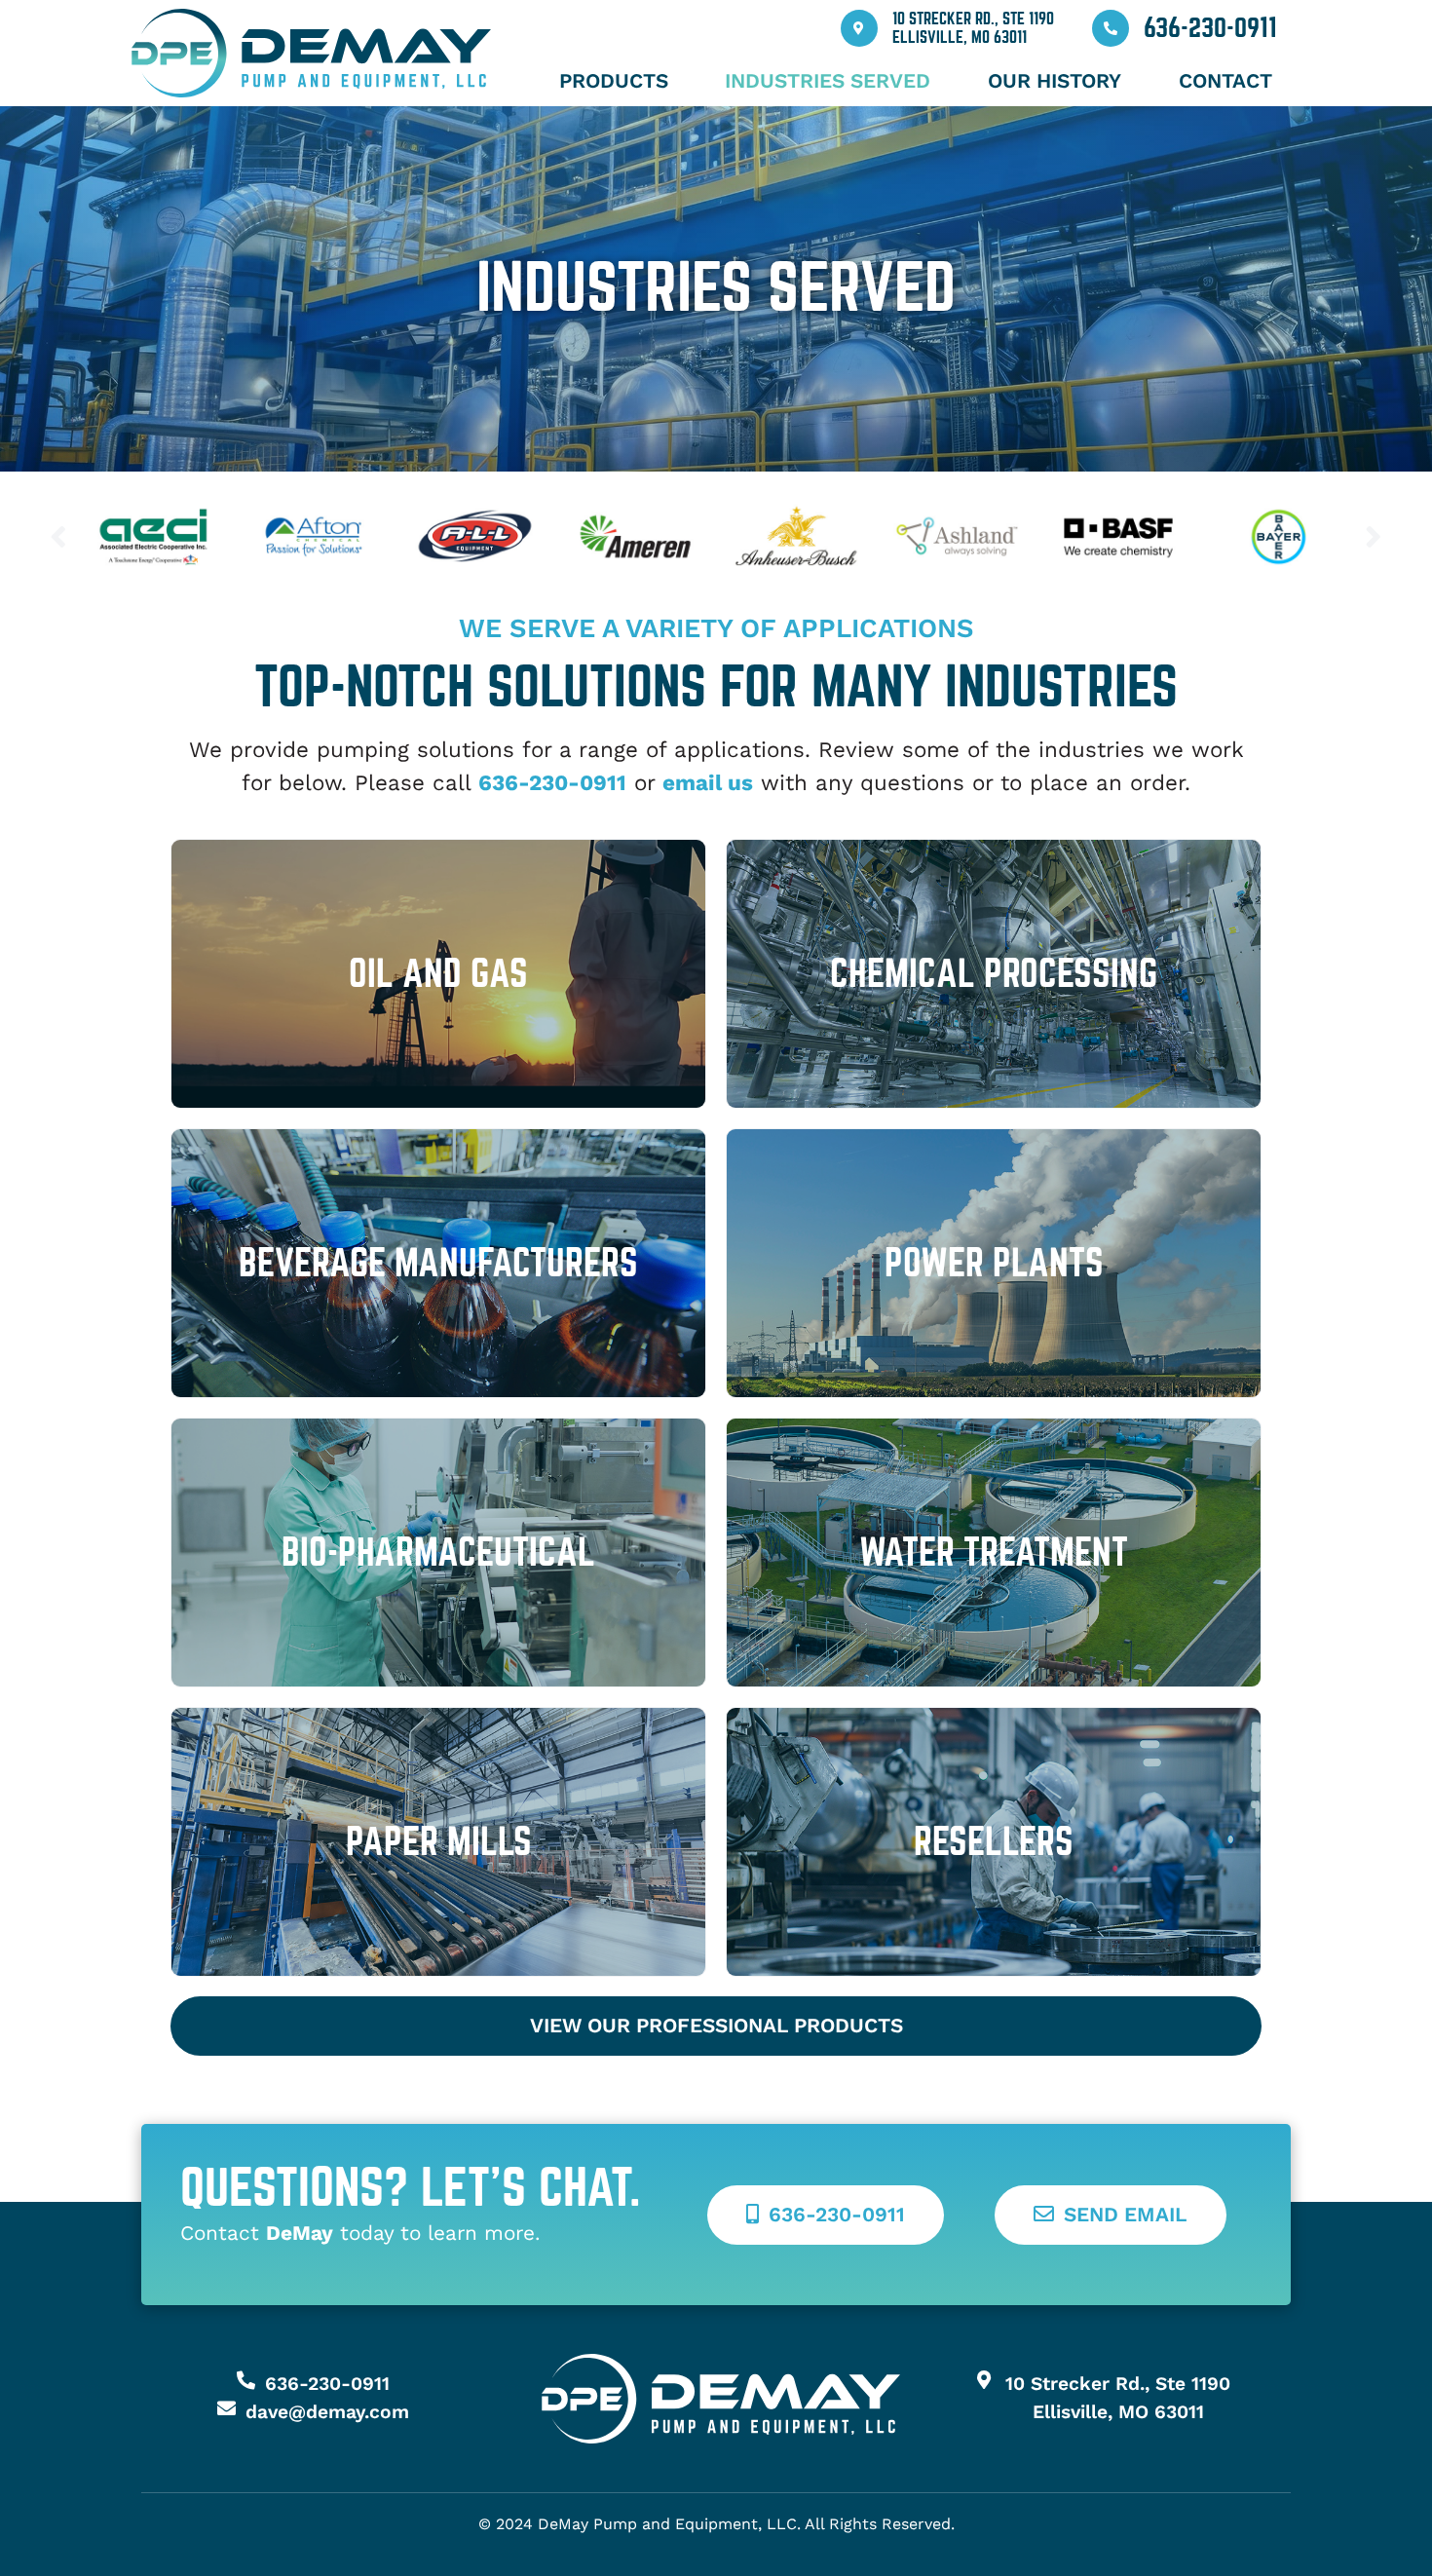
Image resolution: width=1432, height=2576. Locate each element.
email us (708, 782)
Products (614, 81)
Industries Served (828, 81)
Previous (58, 536)
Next (1374, 536)
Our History (1055, 81)
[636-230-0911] (1111, 28)
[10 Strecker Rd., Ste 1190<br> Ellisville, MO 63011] (859, 28)
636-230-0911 (1210, 28)
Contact (1225, 81)
